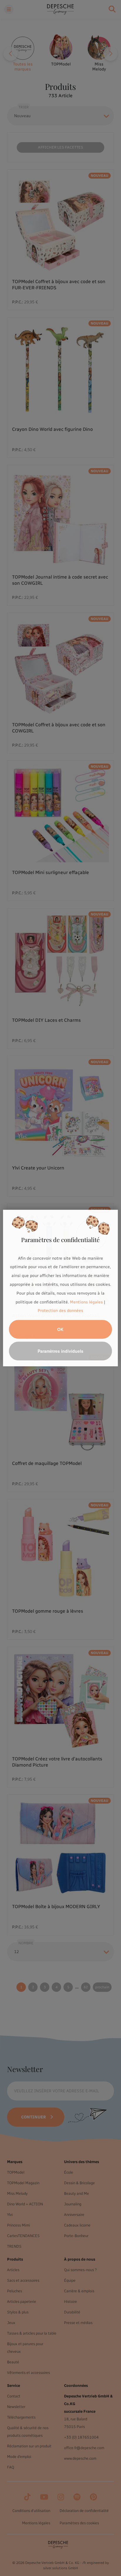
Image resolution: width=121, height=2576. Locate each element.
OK (60, 1329)
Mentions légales (86, 1302)
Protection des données (60, 1311)
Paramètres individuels (60, 1351)
